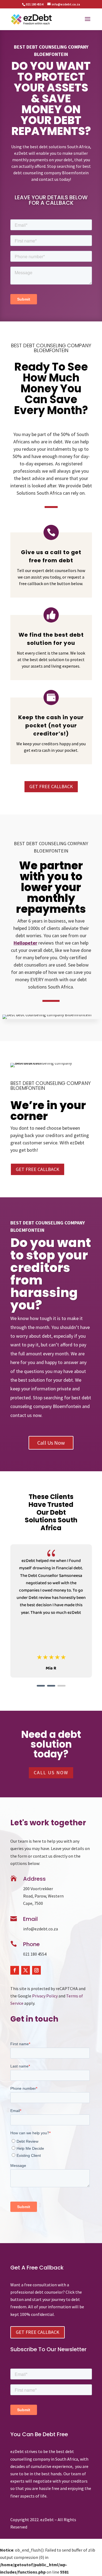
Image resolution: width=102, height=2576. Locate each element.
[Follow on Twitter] (26, 1970)
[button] (41, 1686)
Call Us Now (51, 1443)
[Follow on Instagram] (36, 1970)
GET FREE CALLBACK (51, 786)
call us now (51, 1772)
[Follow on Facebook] (15, 1970)
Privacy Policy (45, 1996)
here (15, 1362)
